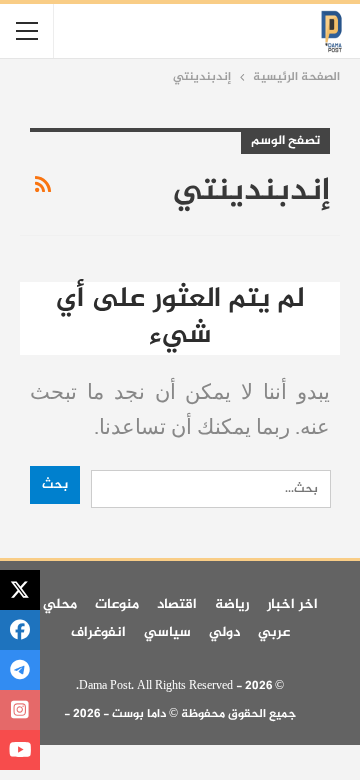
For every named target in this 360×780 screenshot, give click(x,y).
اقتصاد (177, 604)
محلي (60, 604)
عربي (274, 632)
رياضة (232, 604)
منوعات (117, 604)
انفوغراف (98, 632)
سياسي (167, 632)
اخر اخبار (292, 604)
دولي (224, 632)
